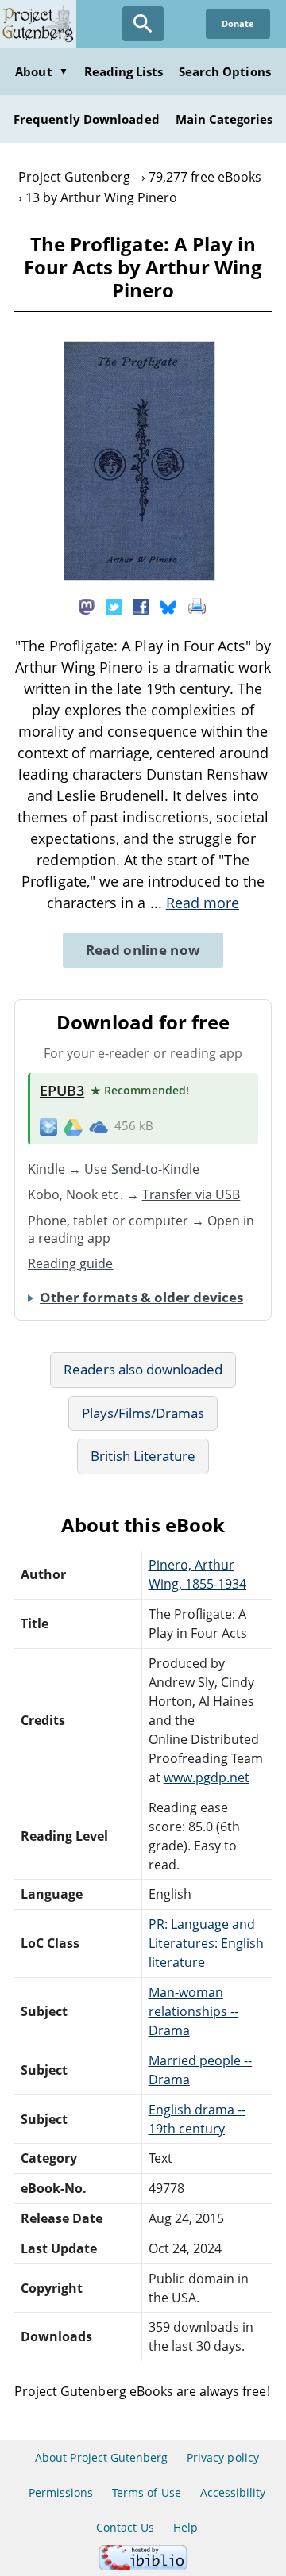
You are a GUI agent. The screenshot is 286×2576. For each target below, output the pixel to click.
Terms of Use (146, 2492)
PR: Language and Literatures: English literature (207, 1943)
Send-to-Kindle (156, 1169)
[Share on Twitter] (114, 605)
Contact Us (125, 2527)
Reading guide (71, 1263)
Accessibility (233, 2492)
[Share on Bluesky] (168, 605)
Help (186, 2527)
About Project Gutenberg (101, 2457)
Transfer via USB (191, 1194)
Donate (238, 23)
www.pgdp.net (207, 1777)
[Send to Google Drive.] (73, 1126)
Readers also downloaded (143, 1369)
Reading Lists (124, 71)
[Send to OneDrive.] (99, 1126)
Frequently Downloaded (87, 119)
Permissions (61, 2492)
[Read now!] (139, 576)
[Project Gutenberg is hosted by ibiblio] (143, 2566)
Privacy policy (223, 2457)
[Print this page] (197, 605)
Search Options (225, 71)
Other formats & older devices (141, 1297)
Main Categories (224, 119)
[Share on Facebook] (141, 605)
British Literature (143, 1456)
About (41, 71)
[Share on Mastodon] (87, 605)
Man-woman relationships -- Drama (194, 2011)
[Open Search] (143, 24)
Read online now (143, 950)
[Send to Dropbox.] (48, 1127)
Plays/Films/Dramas (143, 1413)
